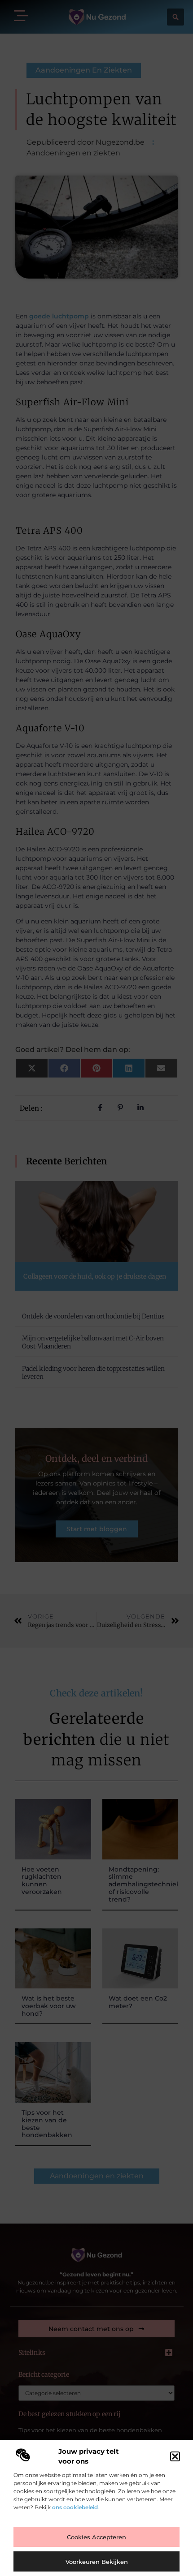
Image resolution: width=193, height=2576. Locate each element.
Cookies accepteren (96, 2537)
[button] (175, 2456)
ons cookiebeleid (75, 2507)
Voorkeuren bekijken (97, 2562)
